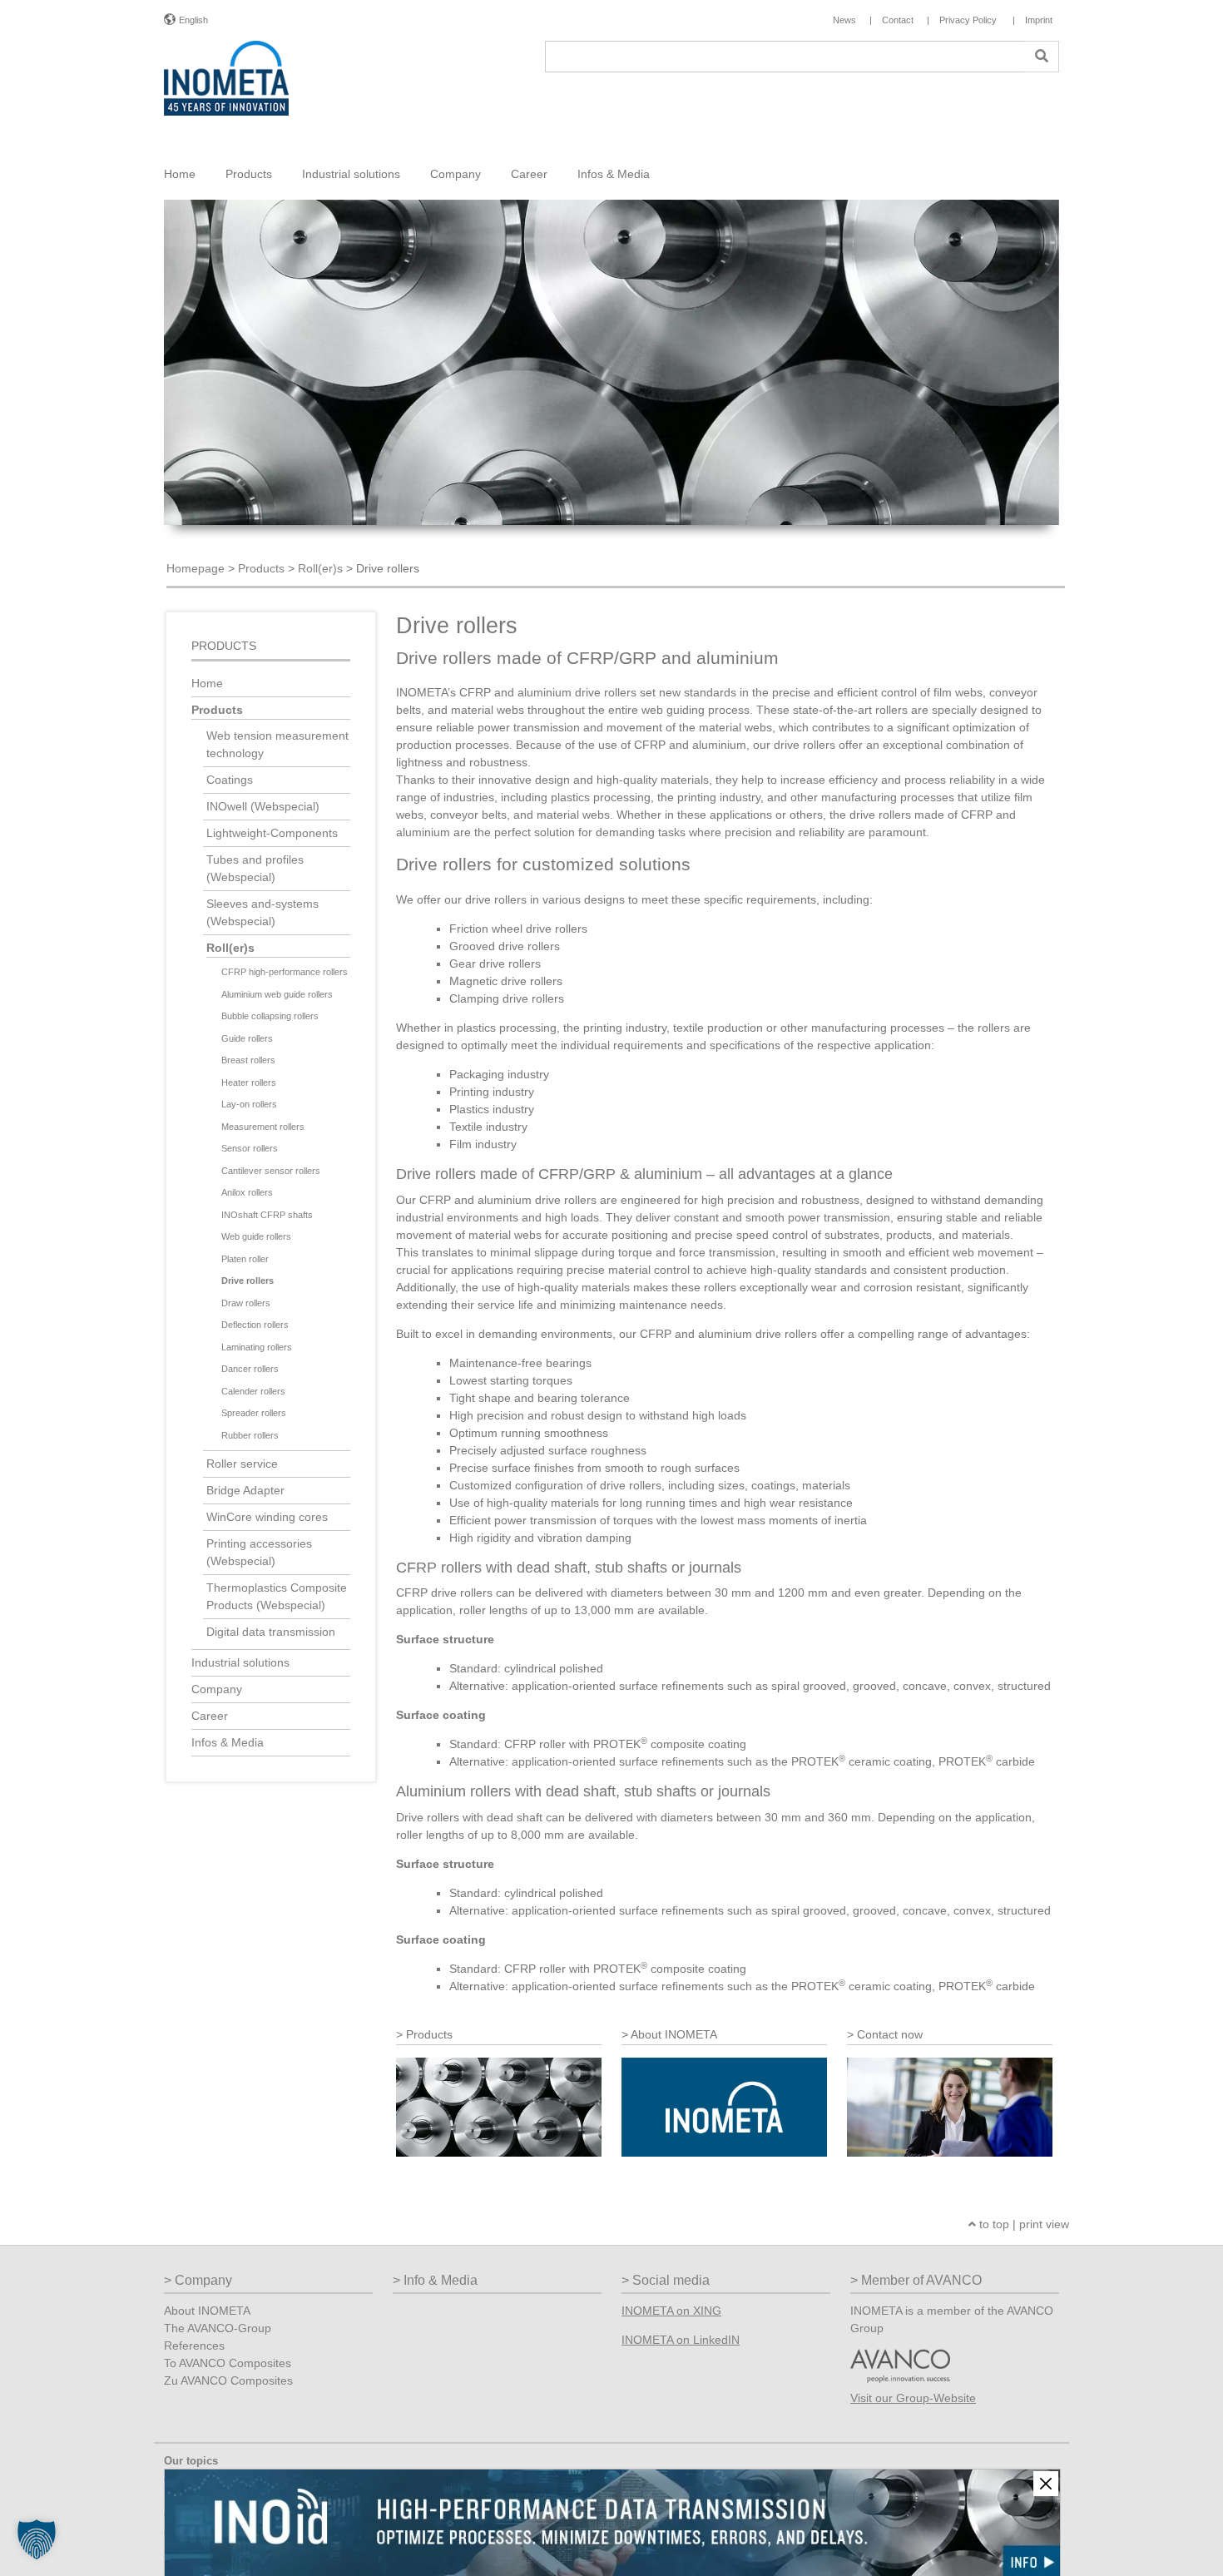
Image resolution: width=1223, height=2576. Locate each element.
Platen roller (245, 1259)
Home (180, 174)
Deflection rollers (255, 1325)
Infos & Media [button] (614, 174)
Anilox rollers (247, 1192)
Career (210, 1716)
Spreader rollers (254, 1413)
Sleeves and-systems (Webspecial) (262, 912)
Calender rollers (253, 1391)
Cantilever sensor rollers (271, 1171)
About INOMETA (207, 2311)
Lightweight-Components (272, 833)
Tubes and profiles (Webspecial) (255, 868)
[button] (37, 2539)
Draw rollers (246, 1303)
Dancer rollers (250, 1369)
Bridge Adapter (245, 1490)
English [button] (193, 20)
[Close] (1046, 2484)
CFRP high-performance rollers (285, 972)
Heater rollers (249, 1082)
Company (217, 1689)
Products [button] (249, 174)
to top (993, 2224)
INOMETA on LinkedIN (681, 2340)
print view (1044, 2224)
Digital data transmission (271, 1632)
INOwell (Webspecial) (263, 806)
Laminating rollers (257, 1347)
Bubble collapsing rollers (270, 1016)
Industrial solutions (240, 1662)
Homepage (196, 568)
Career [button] (529, 174)
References (194, 2346)
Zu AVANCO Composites (228, 2380)
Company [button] (456, 174)
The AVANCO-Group (218, 2328)
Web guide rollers (256, 1236)
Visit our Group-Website (913, 2398)
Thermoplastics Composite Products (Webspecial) (277, 1596)
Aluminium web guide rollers (277, 994)
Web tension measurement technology (277, 744)
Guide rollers (247, 1038)
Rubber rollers (250, 1435)
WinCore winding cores (267, 1517)
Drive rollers (248, 1281)
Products (261, 568)
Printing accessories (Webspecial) (259, 1552)
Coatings (230, 780)
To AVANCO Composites (228, 2363)
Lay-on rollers (249, 1104)
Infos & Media (228, 1742)
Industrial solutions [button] (351, 174)
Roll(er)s (320, 568)
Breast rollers (248, 1060)
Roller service (242, 1464)
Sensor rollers (250, 1148)
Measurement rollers (263, 1127)
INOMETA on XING (671, 2311)
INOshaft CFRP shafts (267, 1215)
